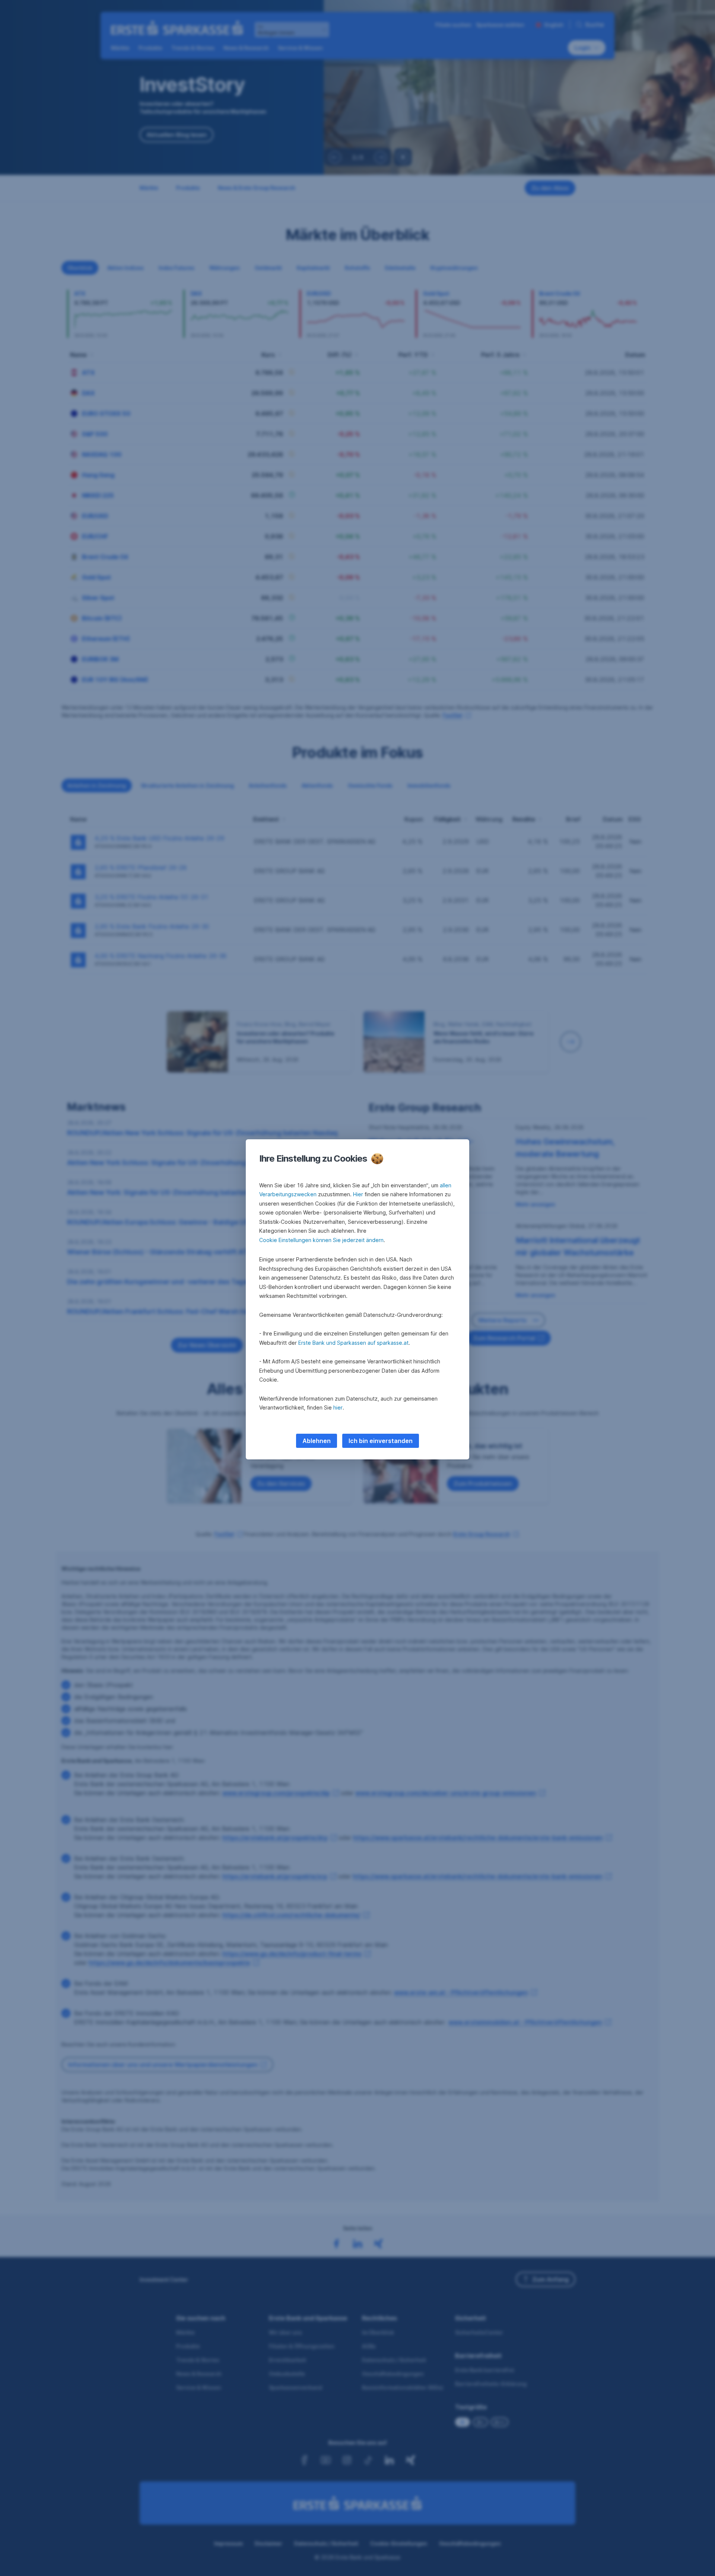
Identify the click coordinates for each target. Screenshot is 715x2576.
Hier (358, 1194)
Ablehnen (317, 1441)
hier (338, 1407)
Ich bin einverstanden (381, 1441)
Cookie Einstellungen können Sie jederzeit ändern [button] (321, 1240)
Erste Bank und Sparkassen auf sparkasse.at (353, 1343)
